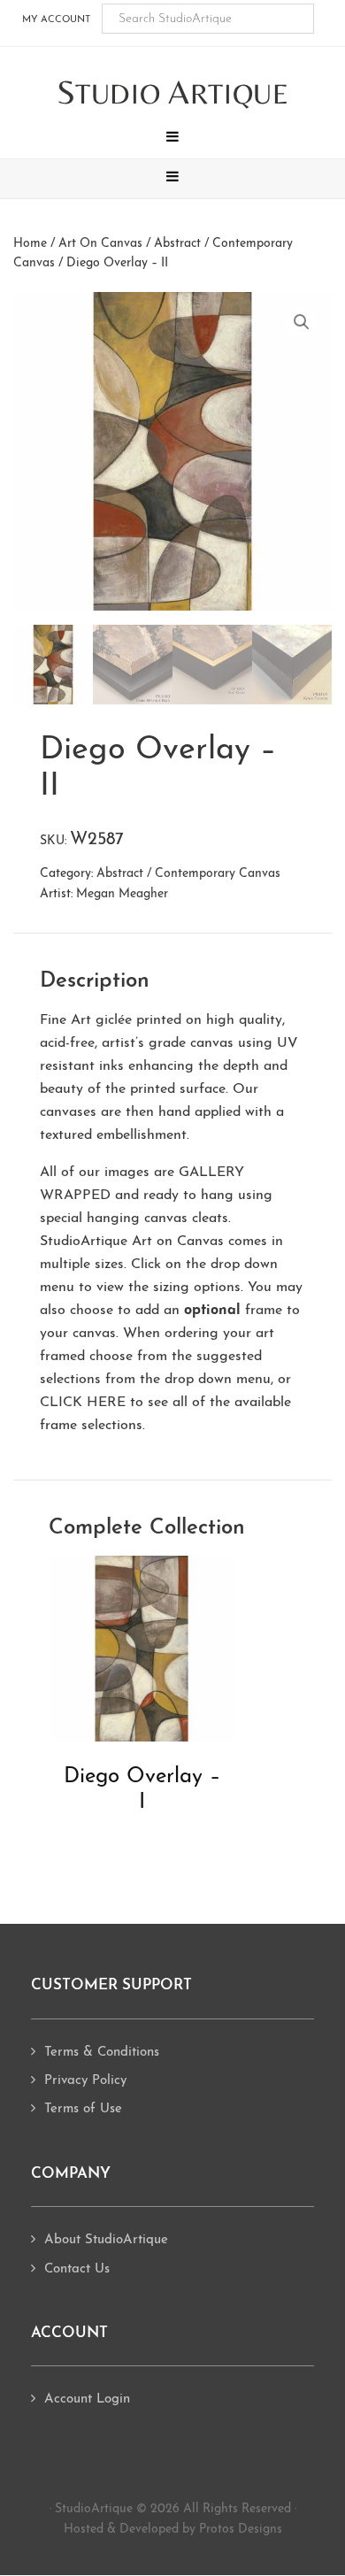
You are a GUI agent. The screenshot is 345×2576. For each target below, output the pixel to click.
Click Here (83, 1403)
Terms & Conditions (102, 2053)
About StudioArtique (106, 2240)
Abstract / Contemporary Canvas (188, 874)
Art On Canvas (100, 244)
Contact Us (77, 2269)
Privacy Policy (85, 2081)
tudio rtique (173, 93)
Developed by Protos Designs (201, 2530)
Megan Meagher (122, 894)
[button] (172, 139)
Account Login (87, 2399)
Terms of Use (83, 2109)
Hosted (84, 2530)
